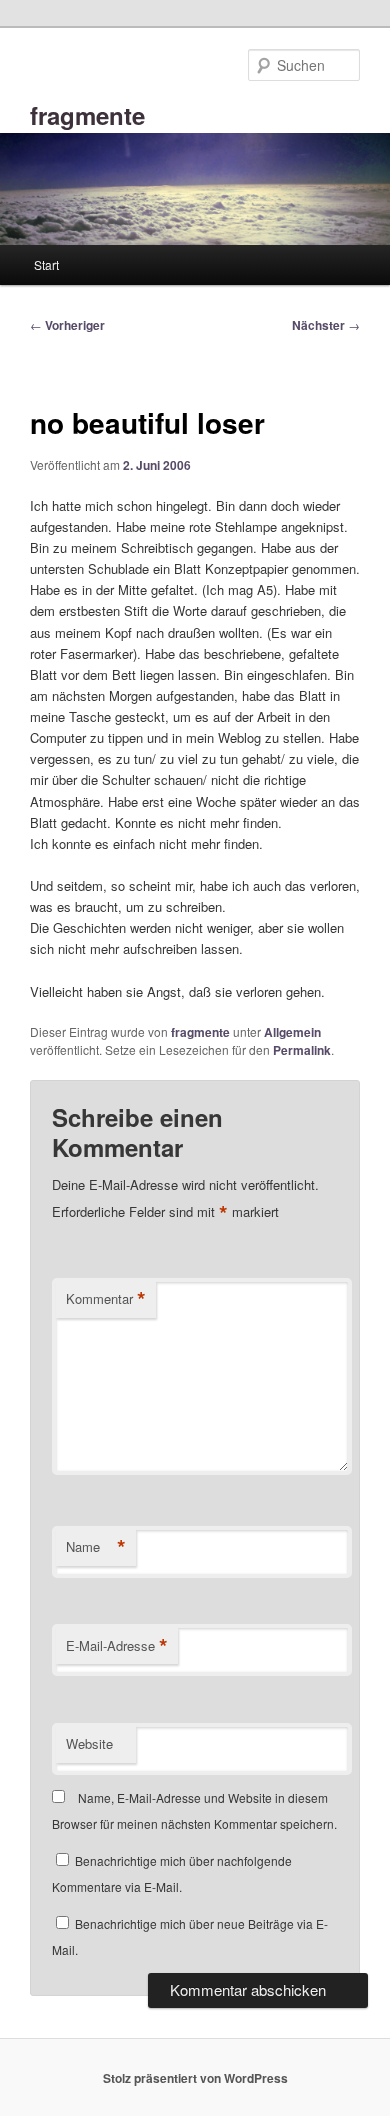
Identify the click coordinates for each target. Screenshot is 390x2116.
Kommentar (106, 1299)
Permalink (302, 1050)
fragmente (87, 115)
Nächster (326, 325)
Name (96, 1547)
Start (46, 264)
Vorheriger (67, 325)
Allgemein (292, 1032)
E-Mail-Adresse (117, 1646)
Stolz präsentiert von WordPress (195, 2078)
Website (89, 1743)
